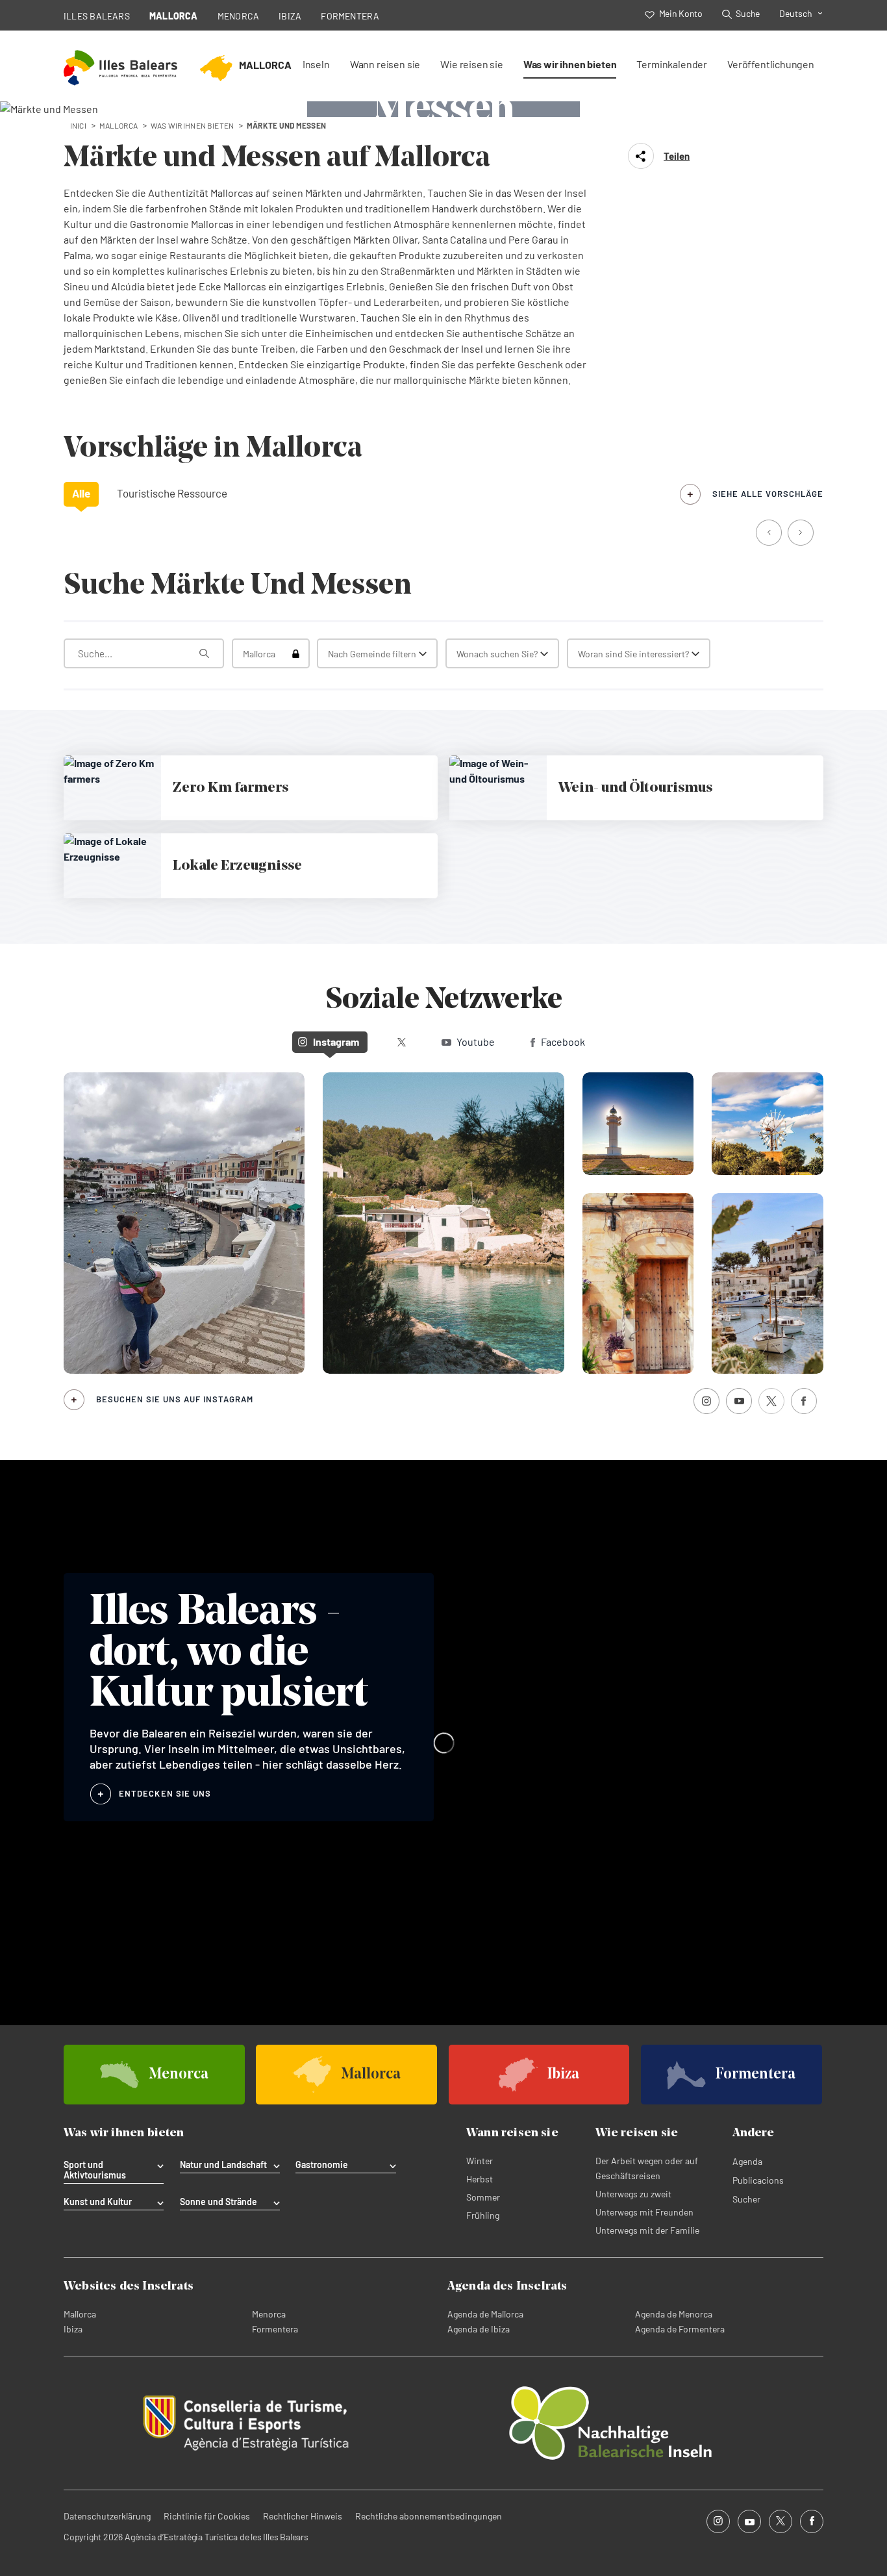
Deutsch (796, 13)
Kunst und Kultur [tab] (98, 2202)
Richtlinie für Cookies (207, 2516)
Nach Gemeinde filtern (372, 654)
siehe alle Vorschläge (768, 494)
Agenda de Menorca (674, 2314)
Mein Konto (681, 13)
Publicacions (758, 2180)
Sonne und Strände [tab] (219, 2202)
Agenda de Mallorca (485, 2314)
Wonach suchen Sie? (497, 654)
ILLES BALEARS (97, 16)
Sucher (746, 2199)
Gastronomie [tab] (322, 2165)
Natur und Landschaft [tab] (223, 2165)
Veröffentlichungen (771, 64)
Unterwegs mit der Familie (647, 2230)
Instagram (336, 1042)
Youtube (476, 1042)
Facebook (563, 1042)
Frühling (483, 2215)
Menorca (269, 2314)
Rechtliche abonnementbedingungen (429, 2516)
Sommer (483, 2197)
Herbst (480, 2179)
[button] (770, 534)
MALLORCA (174, 16)
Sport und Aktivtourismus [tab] (95, 2170)
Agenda (747, 2161)
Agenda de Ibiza (479, 2329)
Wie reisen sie (472, 64)
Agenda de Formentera (680, 2329)
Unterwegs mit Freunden (644, 2212)
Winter (480, 2161)
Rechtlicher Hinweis (303, 2516)
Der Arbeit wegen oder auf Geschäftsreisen (647, 2168)
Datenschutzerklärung (107, 2516)
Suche (748, 13)
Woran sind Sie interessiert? (633, 654)
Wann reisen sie (385, 64)
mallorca (119, 125)
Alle (81, 493)
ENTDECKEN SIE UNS (165, 1793)
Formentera (275, 2329)
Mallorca (80, 2314)
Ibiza (73, 2329)
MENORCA (239, 16)
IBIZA (290, 16)
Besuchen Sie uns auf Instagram (175, 1399)
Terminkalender (672, 64)
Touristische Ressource (172, 493)
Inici (78, 125)
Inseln (316, 64)
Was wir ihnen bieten (570, 64)
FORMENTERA (350, 16)
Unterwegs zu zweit (633, 2194)
